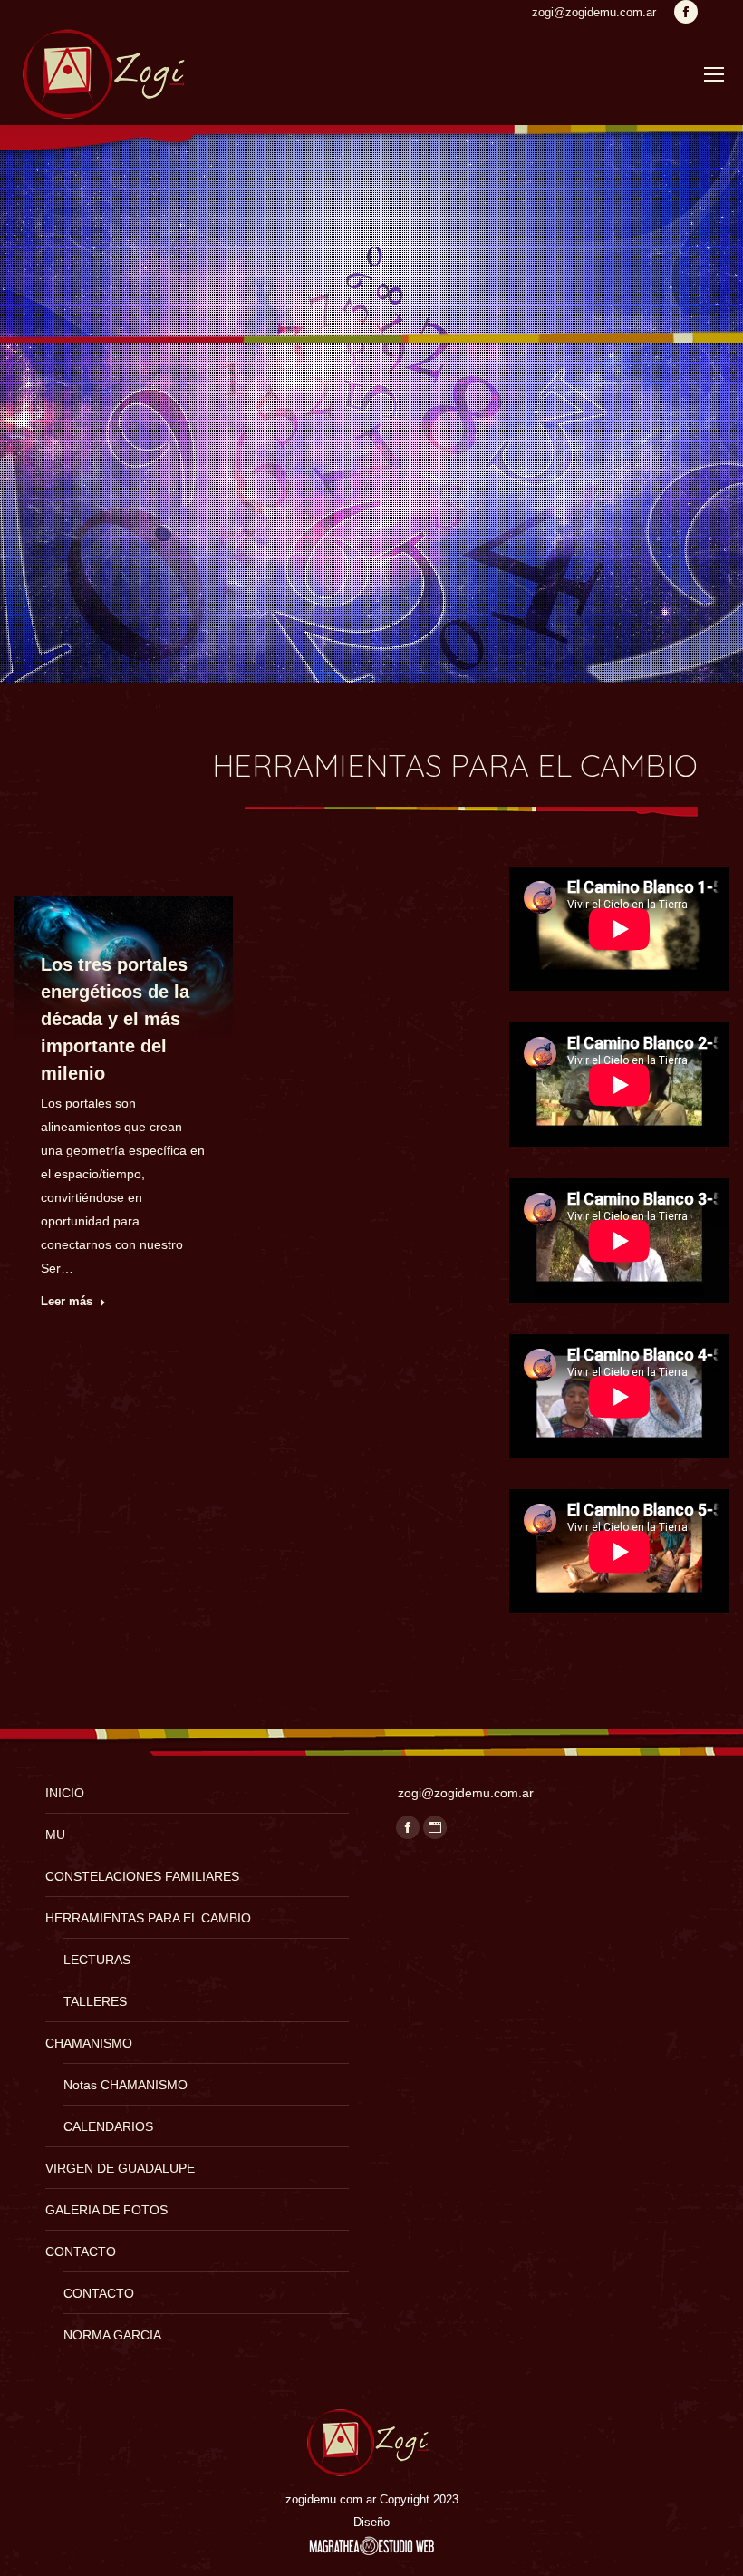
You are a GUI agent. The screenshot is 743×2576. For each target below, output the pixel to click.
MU (55, 1835)
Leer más (67, 1301)
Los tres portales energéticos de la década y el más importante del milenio (115, 1019)
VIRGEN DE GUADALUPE (120, 2168)
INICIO (65, 1793)
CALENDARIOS (108, 2126)
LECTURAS (97, 1960)
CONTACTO (81, 2252)
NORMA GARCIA (112, 2335)
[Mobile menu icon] (714, 74)
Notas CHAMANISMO (125, 2085)
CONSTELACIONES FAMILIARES (142, 1876)
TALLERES (95, 2001)
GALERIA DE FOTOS (106, 2210)
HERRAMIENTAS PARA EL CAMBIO (148, 1918)
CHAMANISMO (89, 2043)
